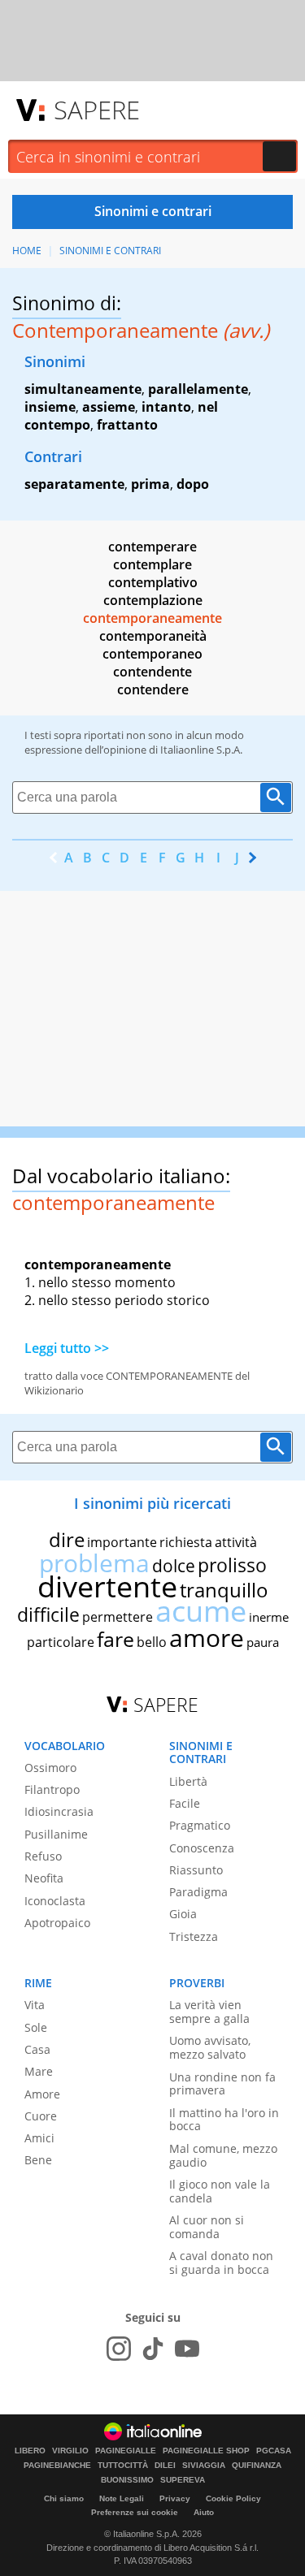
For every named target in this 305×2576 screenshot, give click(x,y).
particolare (61, 1642)
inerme (269, 1617)
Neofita (44, 1878)
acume (201, 1611)
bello (152, 1642)
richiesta (186, 1542)
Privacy (175, 2498)
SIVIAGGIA (204, 2466)
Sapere (97, 110)
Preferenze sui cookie (135, 2512)
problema (94, 1563)
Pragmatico (200, 1825)
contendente (152, 672)
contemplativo (153, 582)
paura (263, 1642)
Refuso (43, 1856)
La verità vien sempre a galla (209, 2012)
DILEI (165, 2466)
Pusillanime (56, 1834)
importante (122, 1542)
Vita (35, 2005)
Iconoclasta (55, 1901)
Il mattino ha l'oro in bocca (224, 2120)
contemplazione (153, 600)
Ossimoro (50, 1768)
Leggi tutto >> (67, 1348)
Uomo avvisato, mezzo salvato (210, 2047)
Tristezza (194, 1936)
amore (207, 1638)
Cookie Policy (233, 2498)
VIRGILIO (70, 2451)
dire (67, 1539)
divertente (107, 1586)
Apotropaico (57, 1923)
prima (150, 484)
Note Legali (122, 2498)
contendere (153, 689)
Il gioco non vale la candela (220, 2191)
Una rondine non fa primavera (222, 2084)
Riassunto (196, 1870)
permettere (118, 1617)
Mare (39, 2071)
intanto (166, 407)
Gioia (183, 1914)
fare (115, 1639)
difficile (48, 1614)
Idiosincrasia (59, 1811)
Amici (39, 2138)
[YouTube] (187, 2349)
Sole (36, 2027)
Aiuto (204, 2512)
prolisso (232, 1565)
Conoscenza (202, 1848)
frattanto (127, 425)
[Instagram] (119, 2349)
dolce (174, 1566)
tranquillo (224, 1590)
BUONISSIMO (127, 2480)
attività (236, 1542)
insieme (50, 407)
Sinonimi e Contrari (110, 251)
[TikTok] (153, 2349)
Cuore (41, 2116)
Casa (37, 2049)
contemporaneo (152, 654)
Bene (38, 2160)
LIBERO (30, 2451)
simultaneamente (83, 389)
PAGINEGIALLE (126, 2451)
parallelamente (198, 389)
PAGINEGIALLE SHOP (206, 2451)
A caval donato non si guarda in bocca (221, 2263)
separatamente (74, 484)
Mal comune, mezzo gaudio (223, 2155)
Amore (42, 2094)
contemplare (152, 564)
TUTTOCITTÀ (123, 2466)
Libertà (188, 1781)
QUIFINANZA (257, 2466)
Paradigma (198, 1892)
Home (27, 251)
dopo (193, 484)
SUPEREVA (183, 2480)
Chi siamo (64, 2498)
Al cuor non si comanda (207, 2227)
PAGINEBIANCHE (57, 2466)
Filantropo (52, 1789)
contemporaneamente (152, 618)
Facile (185, 1803)
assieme (109, 407)
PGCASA (274, 2451)
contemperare (152, 547)
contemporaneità (153, 636)
